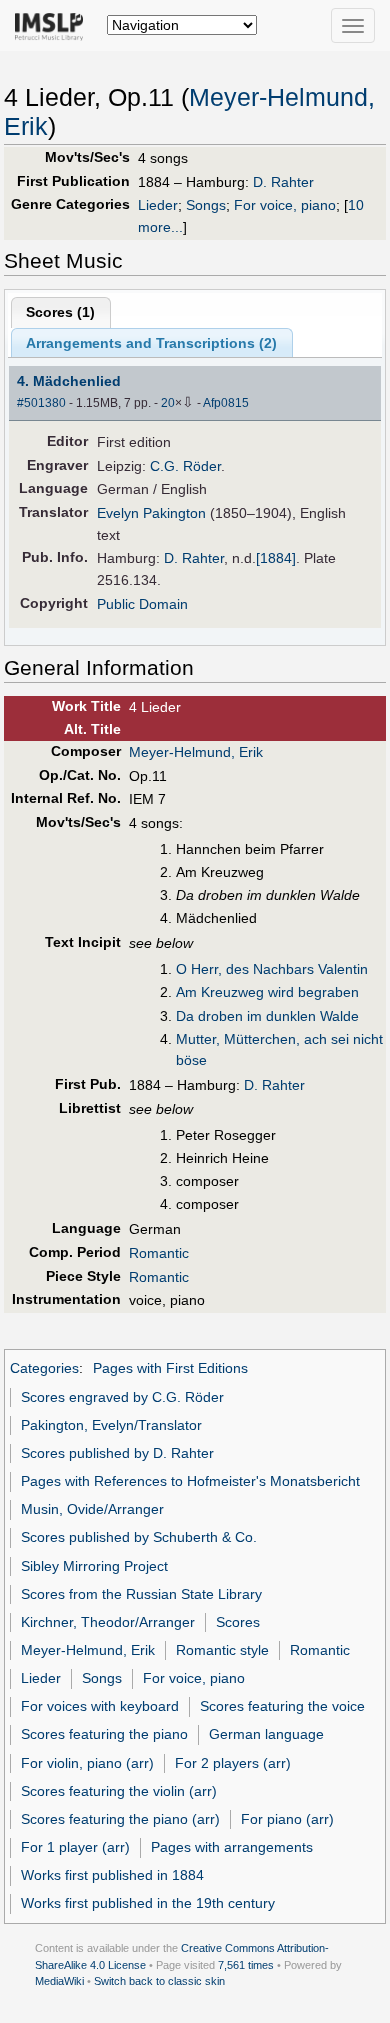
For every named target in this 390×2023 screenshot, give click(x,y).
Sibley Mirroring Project (94, 1566)
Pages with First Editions (170, 1368)
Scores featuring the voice (282, 1706)
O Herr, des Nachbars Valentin (272, 969)
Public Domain (142, 604)
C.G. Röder (185, 466)
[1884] (276, 558)
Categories (44, 1368)
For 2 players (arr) (233, 1763)
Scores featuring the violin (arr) (119, 1791)
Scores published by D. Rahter (117, 1453)
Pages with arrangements (232, 1847)
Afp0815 (226, 403)
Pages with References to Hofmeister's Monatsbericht (190, 1481)
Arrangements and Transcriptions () (151, 343)
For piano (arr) (287, 1819)
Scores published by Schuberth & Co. (139, 1537)
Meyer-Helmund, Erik (196, 752)
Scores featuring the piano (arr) (120, 1819)
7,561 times (246, 1965)
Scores (238, 1622)
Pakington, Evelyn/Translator (111, 1425)
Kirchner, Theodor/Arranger (108, 1622)
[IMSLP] (53, 25)
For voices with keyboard (100, 1706)
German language (266, 1734)
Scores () (60, 312)
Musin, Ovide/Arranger (92, 1509)
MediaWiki (59, 1981)
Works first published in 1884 (112, 1875)
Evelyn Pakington (151, 513)
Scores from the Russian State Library (141, 1594)
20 (168, 403)
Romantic (159, 1253)
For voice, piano (285, 205)
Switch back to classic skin (159, 1981)
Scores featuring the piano (104, 1734)
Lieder (158, 205)
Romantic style (222, 1650)
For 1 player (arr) (75, 1847)
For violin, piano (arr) (87, 1763)
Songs (206, 205)
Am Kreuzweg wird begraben (267, 992)
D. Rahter (283, 182)
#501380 (41, 403)
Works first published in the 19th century (148, 1903)
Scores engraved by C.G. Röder (122, 1397)
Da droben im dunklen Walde (267, 1016)
